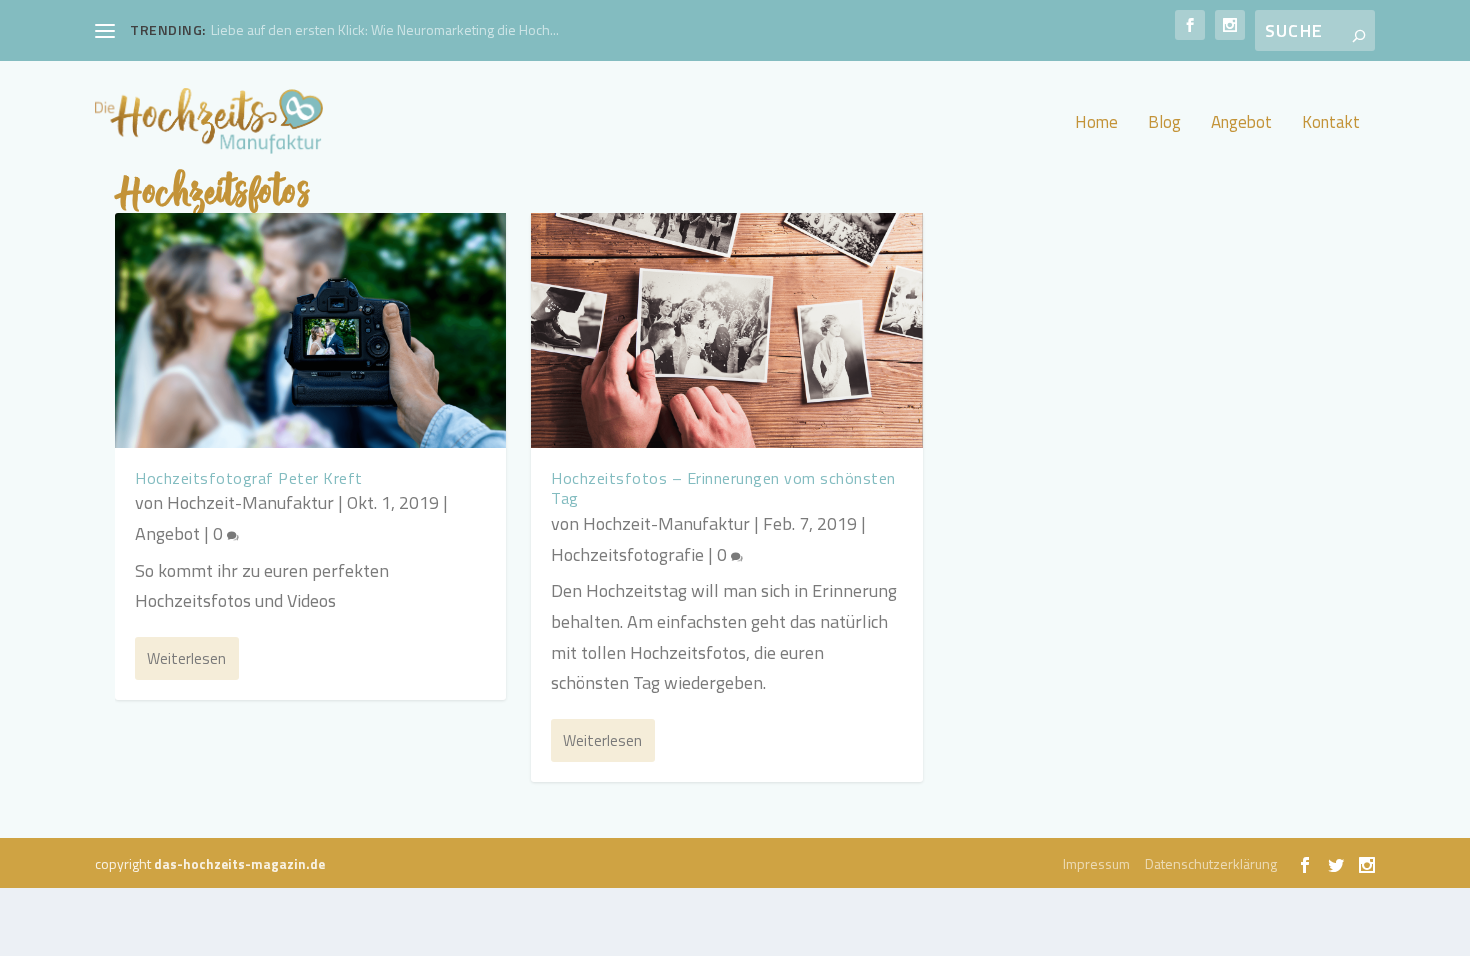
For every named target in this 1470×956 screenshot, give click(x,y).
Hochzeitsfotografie (627, 554)
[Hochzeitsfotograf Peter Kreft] (310, 330)
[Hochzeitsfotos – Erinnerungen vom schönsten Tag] (726, 330)
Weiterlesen (186, 658)
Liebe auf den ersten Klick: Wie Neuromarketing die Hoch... (385, 29)
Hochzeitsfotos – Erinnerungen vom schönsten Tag (723, 488)
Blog (1164, 124)
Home (1096, 124)
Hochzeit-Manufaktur (250, 502)
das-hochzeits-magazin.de (239, 864)
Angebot (1241, 124)
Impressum (1096, 863)
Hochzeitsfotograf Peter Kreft (249, 478)
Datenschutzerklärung (1211, 863)
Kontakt (1331, 124)
